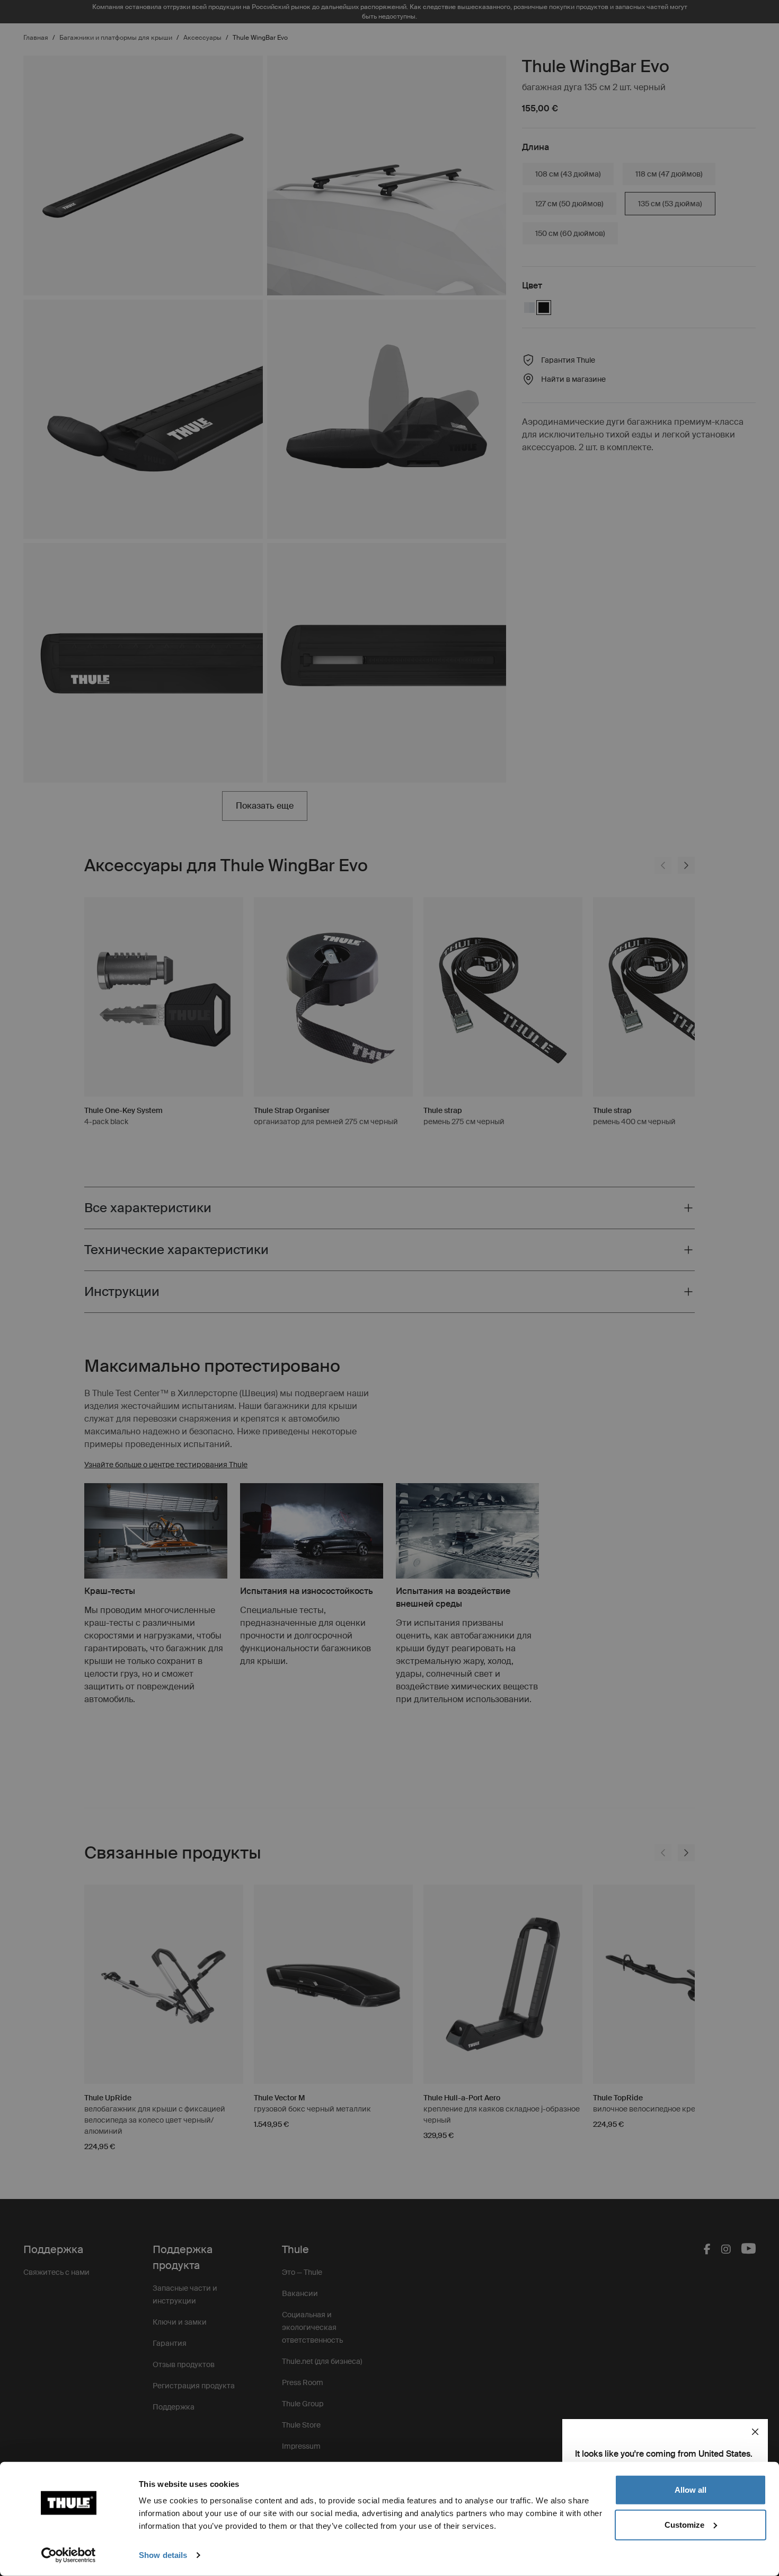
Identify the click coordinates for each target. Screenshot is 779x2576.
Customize (684, 2524)
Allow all (691, 2490)
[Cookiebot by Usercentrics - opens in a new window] (69, 2555)
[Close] (755, 2432)
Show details (163, 2555)
